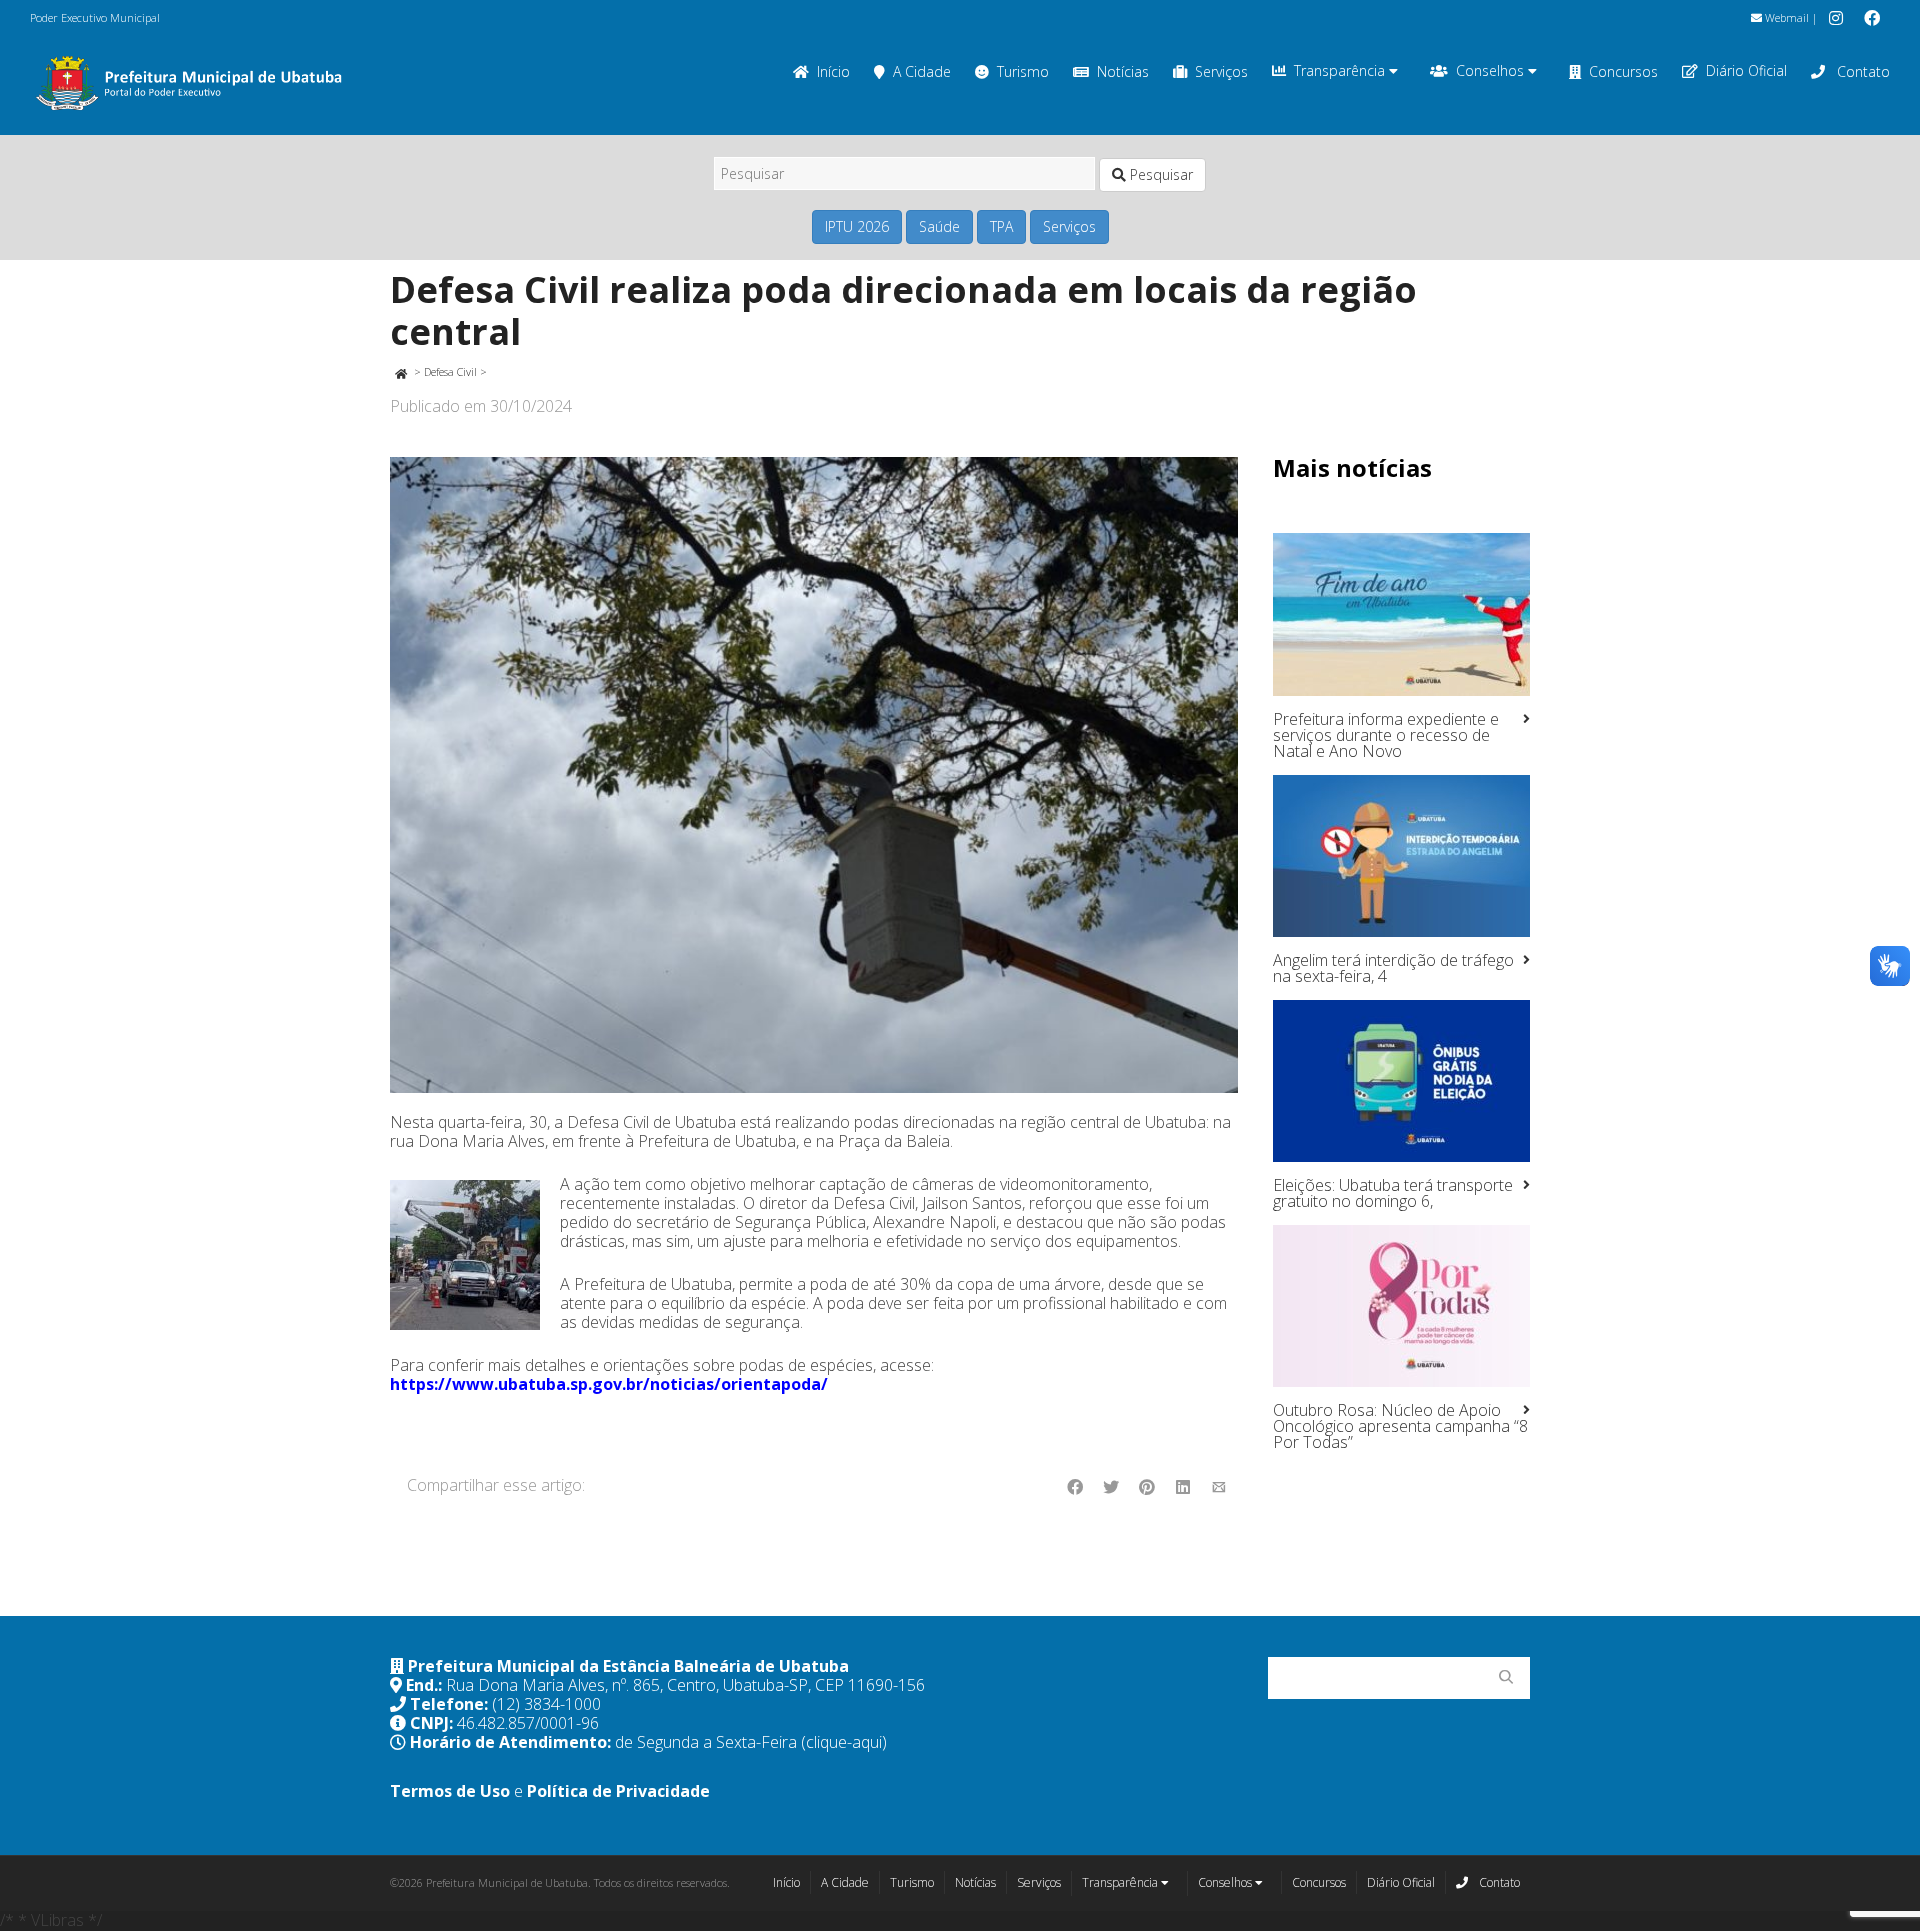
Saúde (939, 226)
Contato (1861, 71)
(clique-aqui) (844, 1742)
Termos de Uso (450, 1791)
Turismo (1023, 71)
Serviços (1221, 71)
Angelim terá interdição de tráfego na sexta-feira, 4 (1393, 968)
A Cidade (922, 71)
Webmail (1785, 17)
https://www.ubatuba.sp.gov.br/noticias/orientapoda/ (609, 1384)
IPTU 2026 (857, 226)
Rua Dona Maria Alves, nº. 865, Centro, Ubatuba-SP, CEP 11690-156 (685, 1685)
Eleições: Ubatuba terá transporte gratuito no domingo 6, (1393, 1193)
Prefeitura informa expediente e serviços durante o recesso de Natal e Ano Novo (1386, 735)
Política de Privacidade (618, 1791)
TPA (1001, 226)
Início (833, 71)
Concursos (1623, 71)
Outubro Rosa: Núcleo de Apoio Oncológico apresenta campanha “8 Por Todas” (1400, 1426)
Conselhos (1492, 70)
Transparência (1341, 70)
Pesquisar (1159, 174)
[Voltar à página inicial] (400, 371)
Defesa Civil (450, 371)
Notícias (1123, 71)
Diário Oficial (1746, 70)
